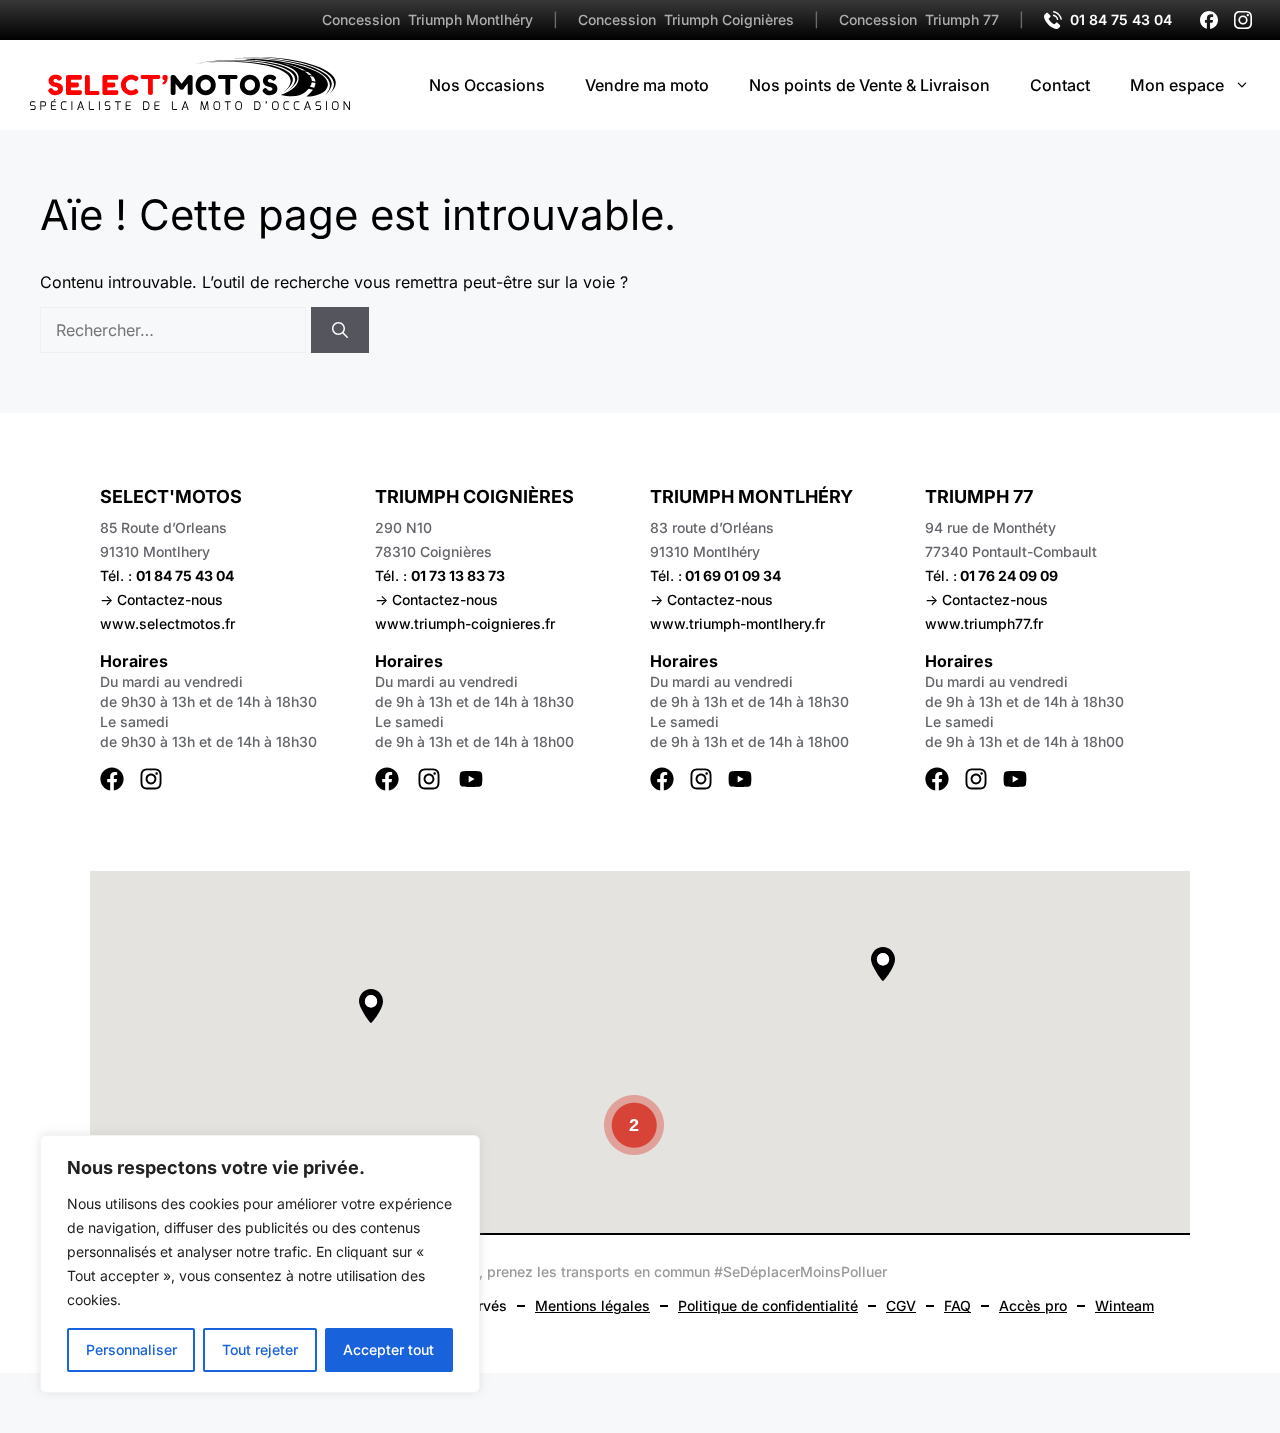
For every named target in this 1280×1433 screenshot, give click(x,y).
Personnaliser (131, 1349)
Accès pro (1033, 1305)
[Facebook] (1209, 20)
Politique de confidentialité (768, 1305)
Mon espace (1177, 85)
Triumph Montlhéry (427, 19)
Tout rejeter (260, 1349)
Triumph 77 (919, 19)
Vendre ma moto (647, 85)
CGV (901, 1305)
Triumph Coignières (686, 19)
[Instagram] (1243, 20)
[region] (260, 1264)
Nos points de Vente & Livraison (869, 85)
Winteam (1124, 1305)
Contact (1060, 85)
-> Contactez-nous (161, 599)
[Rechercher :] (175, 330)
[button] (371, 1006)
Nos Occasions (487, 85)
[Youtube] (471, 779)
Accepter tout (388, 1349)
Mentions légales (592, 1305)
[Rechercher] (340, 330)
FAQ (957, 1305)
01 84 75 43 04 (1121, 19)
